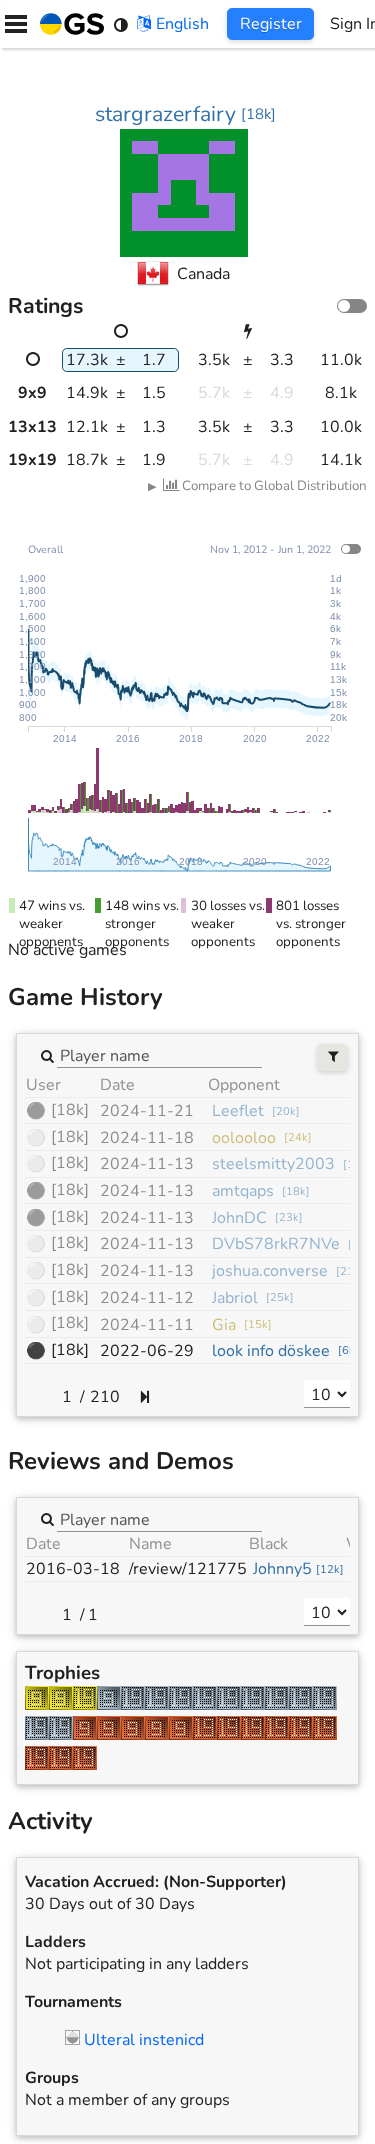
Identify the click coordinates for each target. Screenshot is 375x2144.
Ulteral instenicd (144, 2040)
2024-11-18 (147, 1138)
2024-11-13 (147, 1164)
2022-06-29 (147, 1351)
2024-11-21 (147, 1111)
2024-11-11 (147, 1325)
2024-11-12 (147, 1298)
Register (271, 24)
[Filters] (332, 1057)
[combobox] (159, 1055)
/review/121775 (188, 1569)
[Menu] (16, 24)
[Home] (68, 24)
